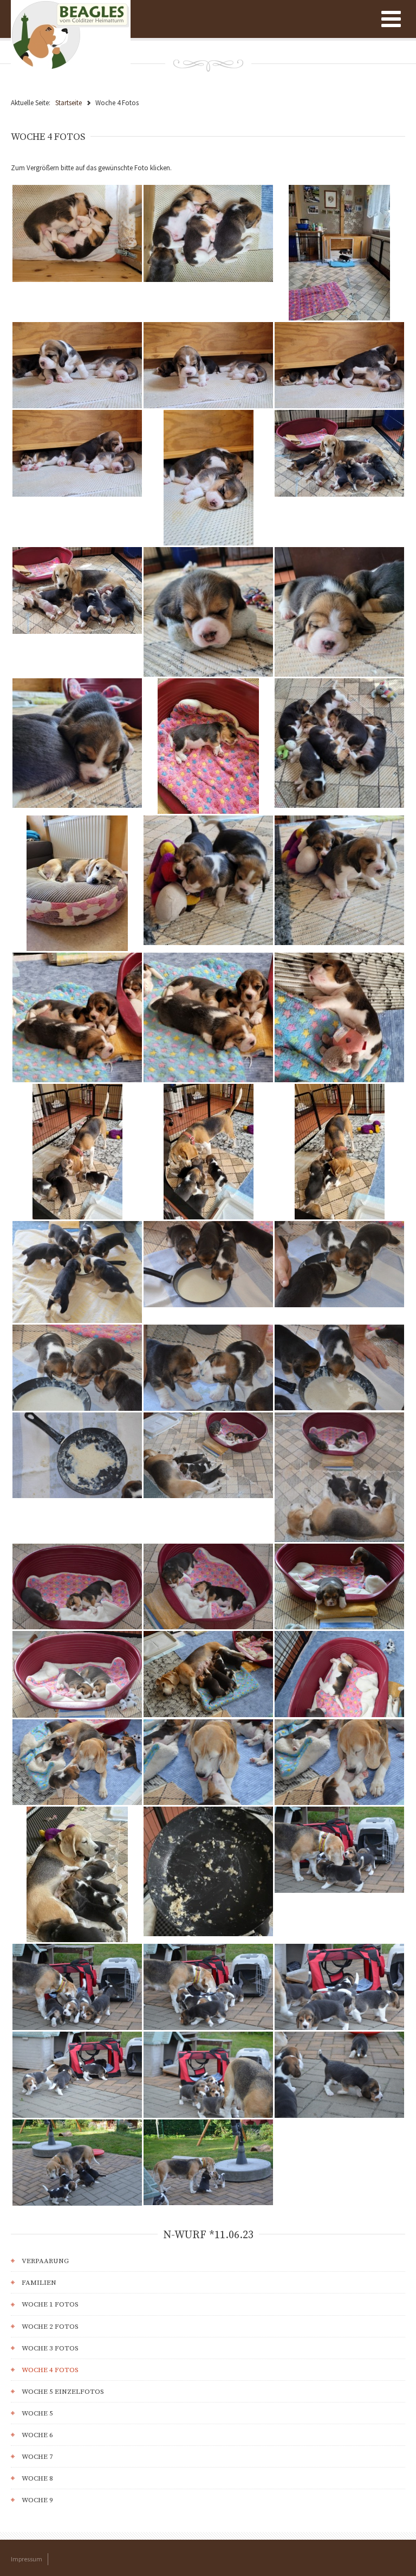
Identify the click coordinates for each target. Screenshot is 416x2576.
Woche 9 (37, 2500)
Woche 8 (37, 2478)
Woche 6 (37, 2435)
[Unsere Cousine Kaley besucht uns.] (77, 1151)
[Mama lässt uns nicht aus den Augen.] (77, 1986)
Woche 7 (37, 2457)
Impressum (27, 2559)
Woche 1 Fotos (50, 2304)
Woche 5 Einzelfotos (63, 2392)
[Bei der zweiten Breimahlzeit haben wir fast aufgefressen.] (208, 1871)
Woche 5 (37, 2413)
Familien (39, 2283)
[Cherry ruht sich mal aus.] (77, 882)
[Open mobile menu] (391, 19)
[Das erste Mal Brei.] (77, 1271)
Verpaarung (45, 2261)
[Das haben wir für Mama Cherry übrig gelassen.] (77, 1454)
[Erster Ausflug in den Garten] (339, 1849)
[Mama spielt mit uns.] (77, 1761)
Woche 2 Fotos (50, 2327)
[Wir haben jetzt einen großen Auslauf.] (339, 252)
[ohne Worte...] (339, 1586)
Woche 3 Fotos (50, 2348)
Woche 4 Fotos (50, 2370)
